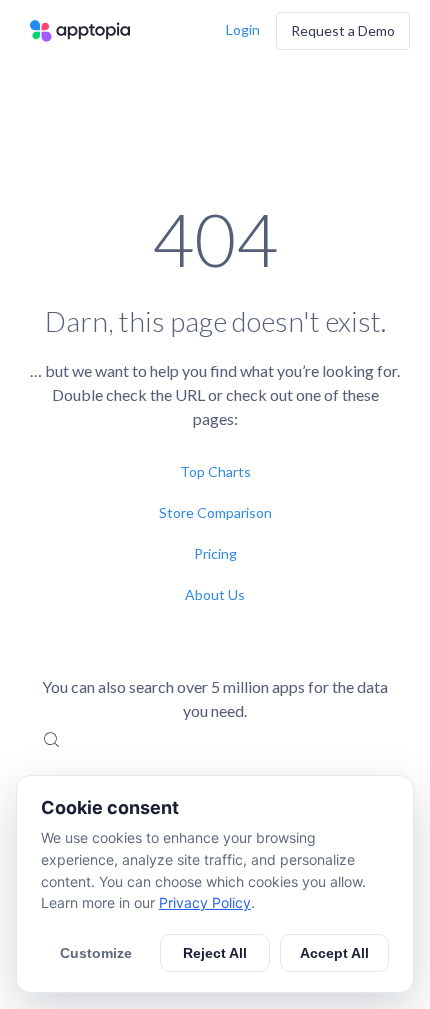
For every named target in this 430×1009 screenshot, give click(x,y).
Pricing (215, 553)
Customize (96, 953)
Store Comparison (215, 512)
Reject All (215, 953)
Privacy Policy (205, 902)
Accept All (334, 953)
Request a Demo (343, 30)
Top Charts (215, 471)
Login (243, 29)
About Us (215, 594)
